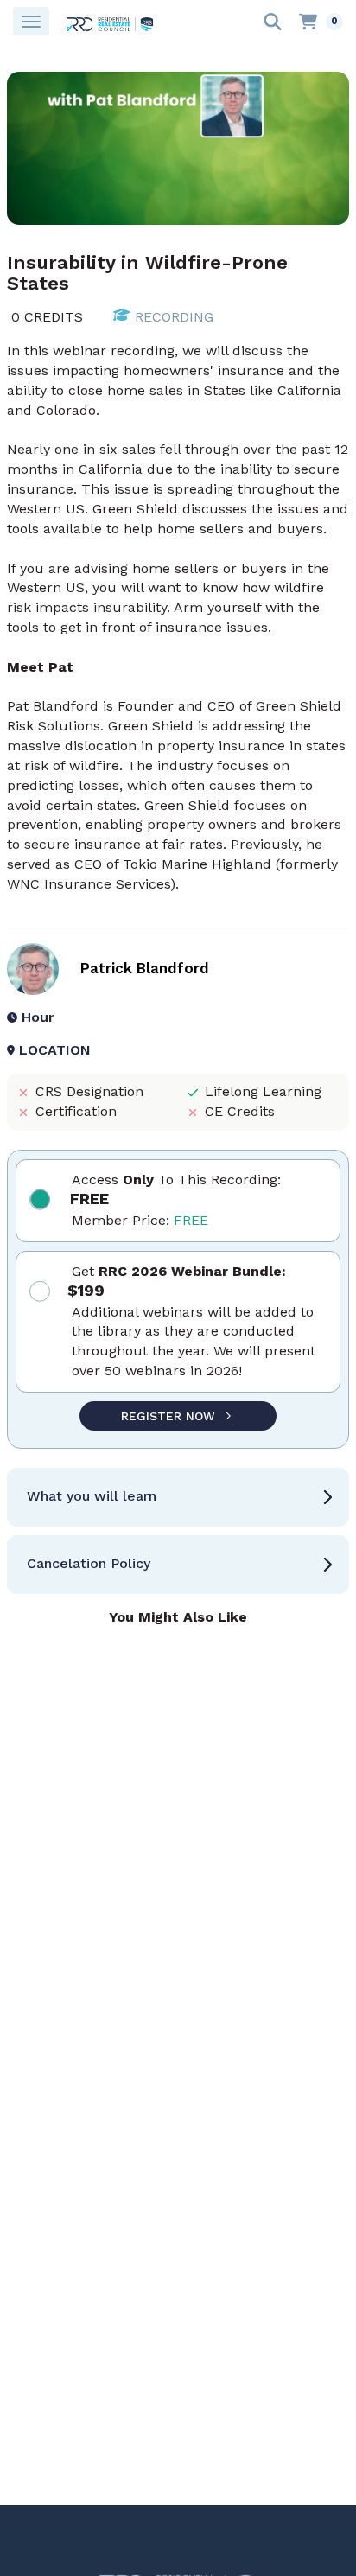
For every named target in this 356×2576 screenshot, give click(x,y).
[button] (178, 1497)
